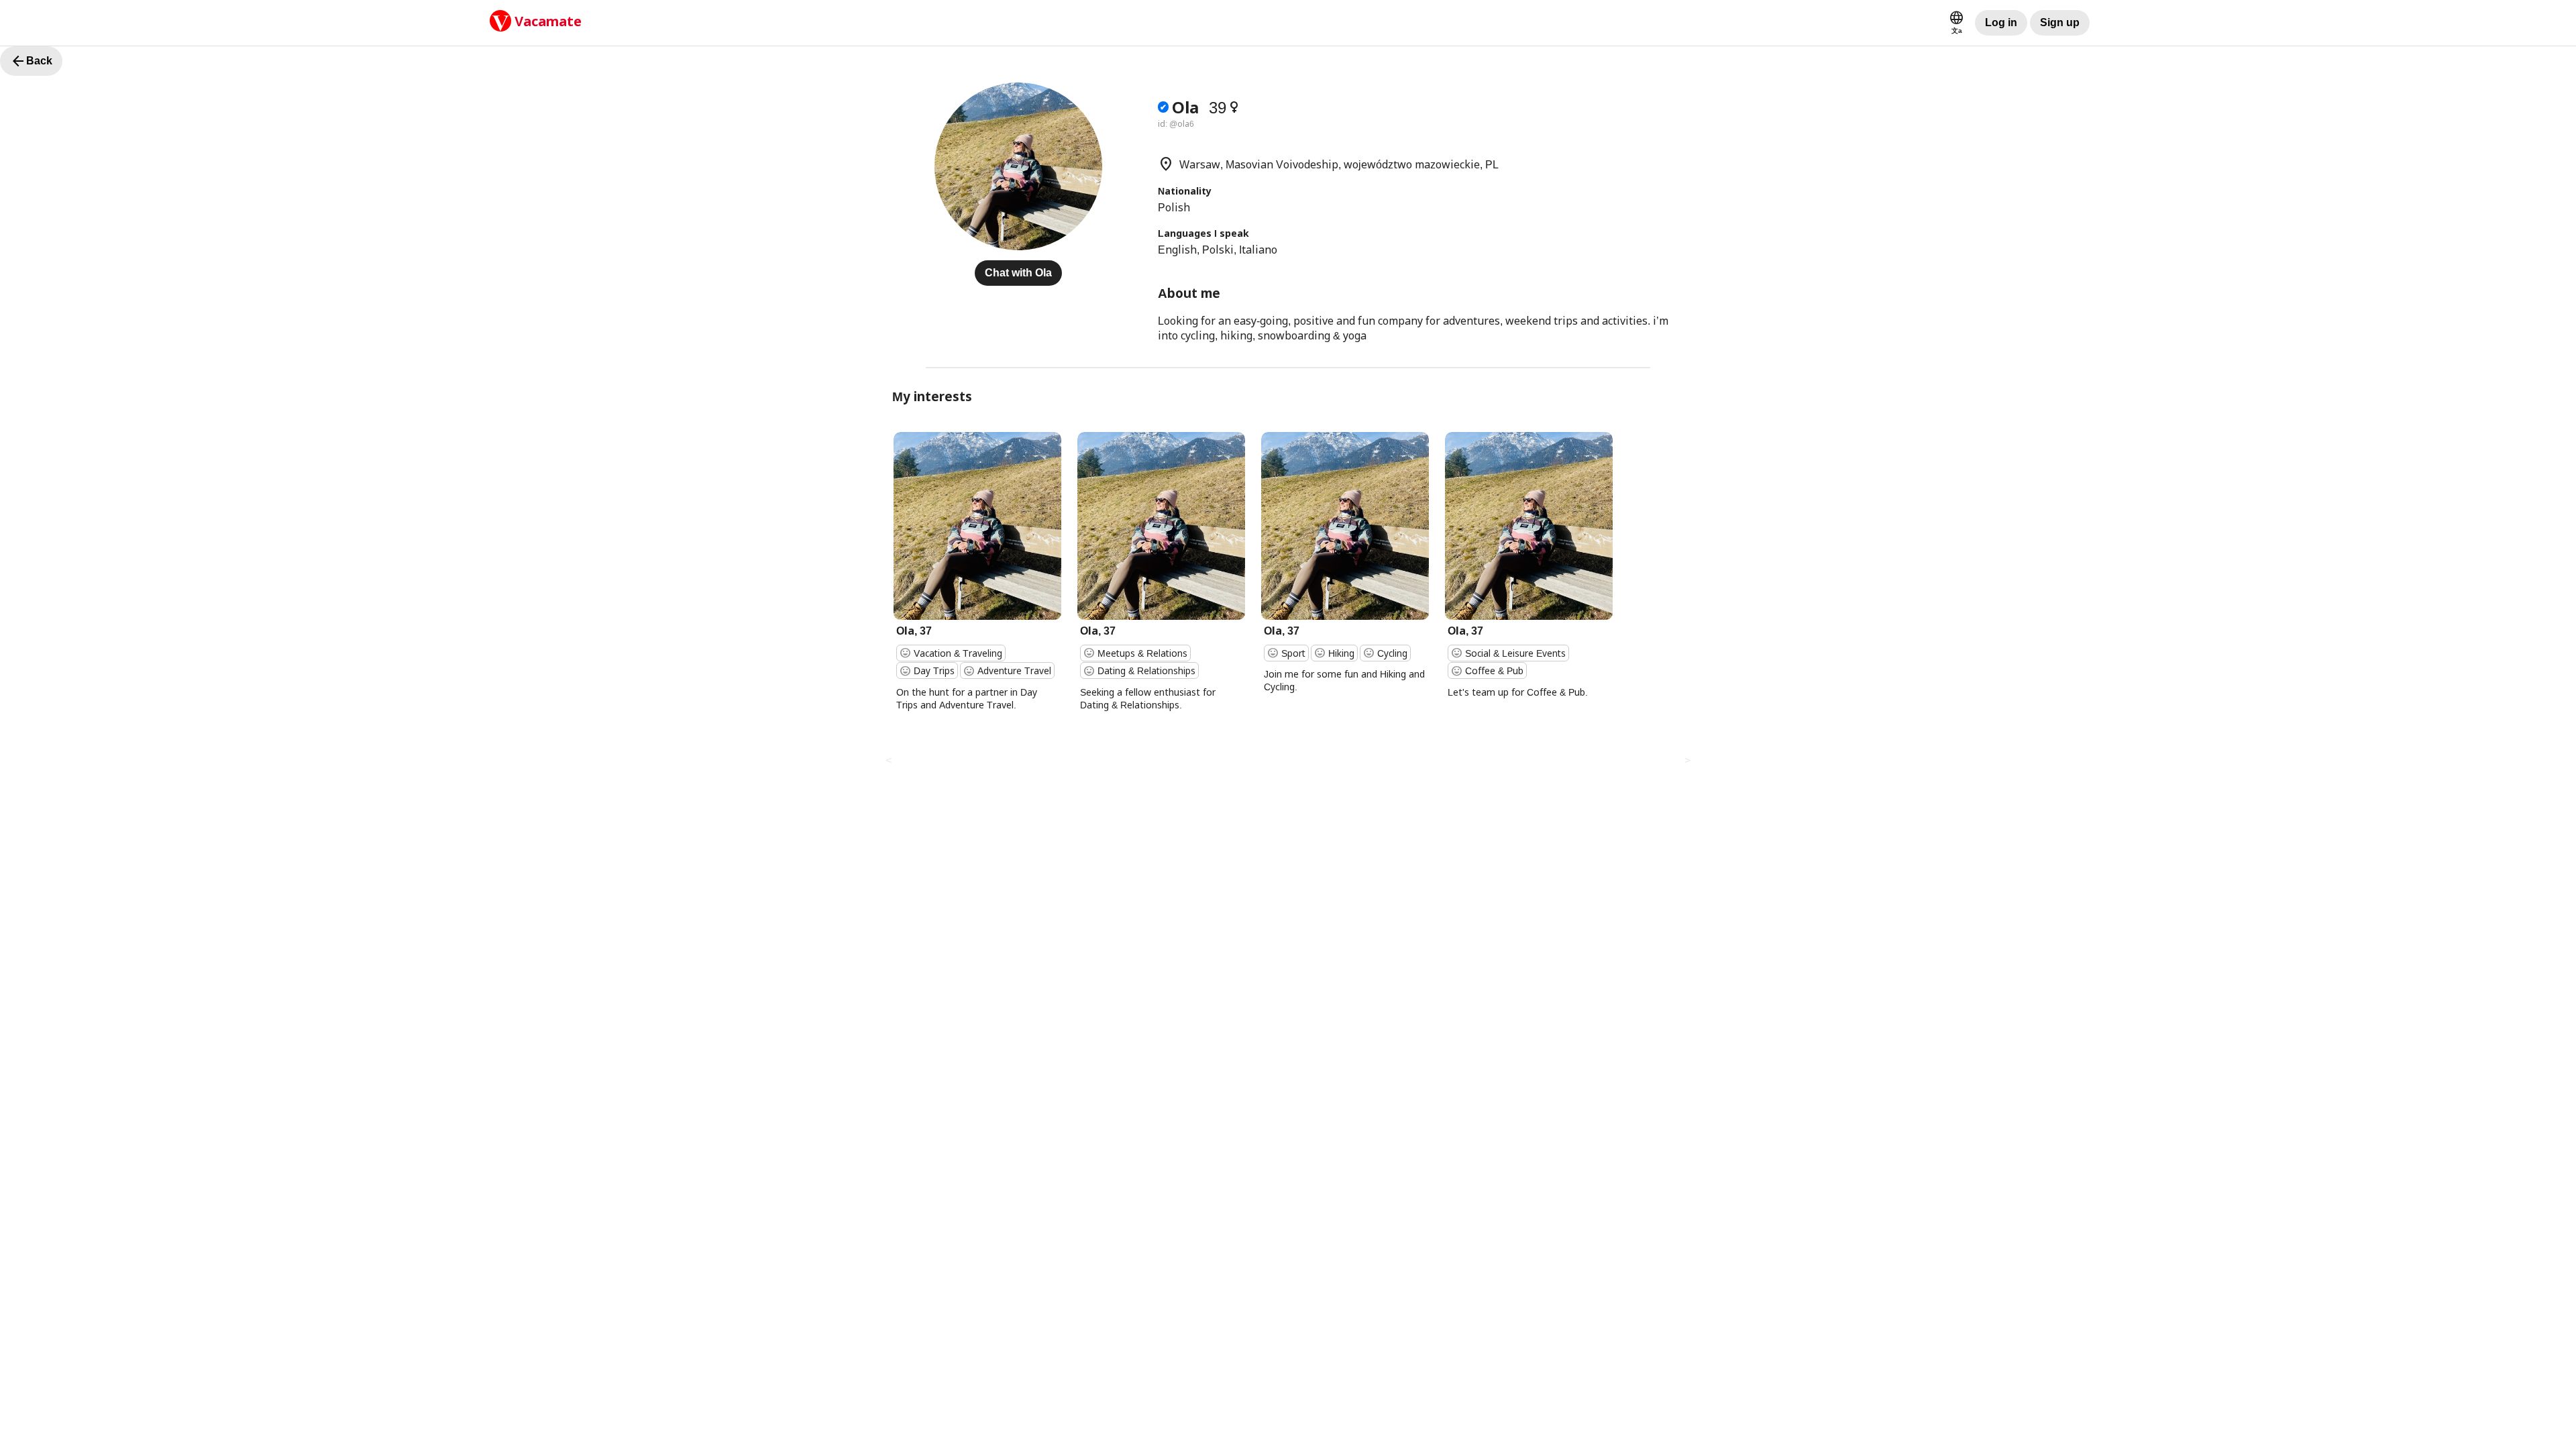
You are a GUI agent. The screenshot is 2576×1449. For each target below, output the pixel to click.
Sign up (2060, 22)
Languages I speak (1203, 233)
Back (31, 61)
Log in (2001, 22)
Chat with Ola (1018, 273)
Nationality (1185, 191)
